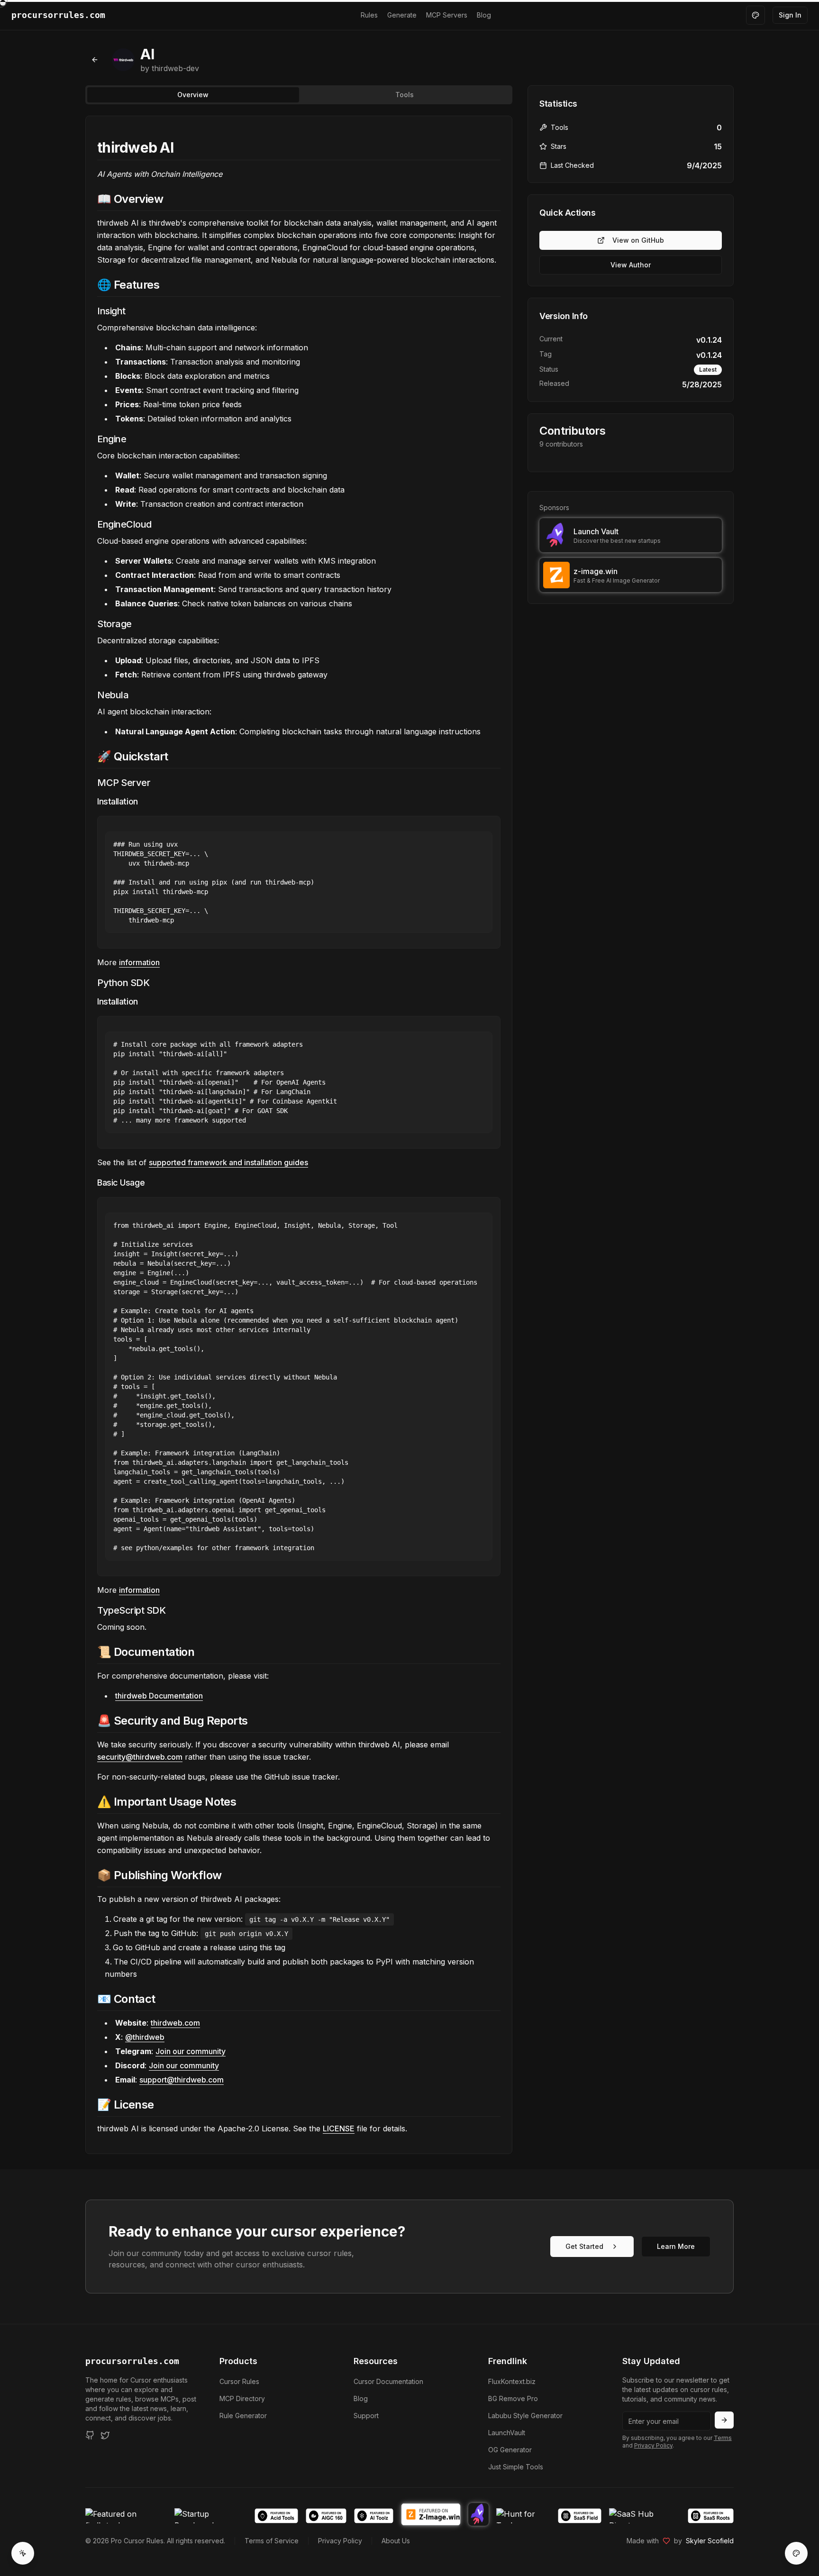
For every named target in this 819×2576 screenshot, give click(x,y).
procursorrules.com (132, 2361)
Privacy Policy (653, 2445)
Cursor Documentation (388, 2381)
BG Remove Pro (513, 2398)
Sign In (790, 15)
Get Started (584, 2246)
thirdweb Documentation (159, 1696)
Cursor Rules (239, 2381)
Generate (402, 15)
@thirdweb (145, 2037)
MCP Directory (242, 2398)
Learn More (676, 2246)
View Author (631, 265)
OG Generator (510, 2450)
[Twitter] (105, 2435)
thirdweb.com (175, 2023)
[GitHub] (90, 2435)
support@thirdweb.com (182, 2080)
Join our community (191, 2051)
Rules (369, 15)
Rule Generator (243, 2416)
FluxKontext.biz (512, 2381)
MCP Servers (447, 15)
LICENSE (339, 2128)
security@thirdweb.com (140, 1757)
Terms (723, 2438)
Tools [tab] (405, 95)
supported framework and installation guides (228, 1162)
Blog (484, 15)
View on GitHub (638, 240)
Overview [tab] (193, 95)
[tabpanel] (299, 1135)
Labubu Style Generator (525, 2416)
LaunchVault (507, 2433)
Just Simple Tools (516, 2467)
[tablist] (299, 95)
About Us (396, 2541)
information (139, 962)
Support (366, 2416)
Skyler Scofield (710, 2541)
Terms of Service (272, 2541)
